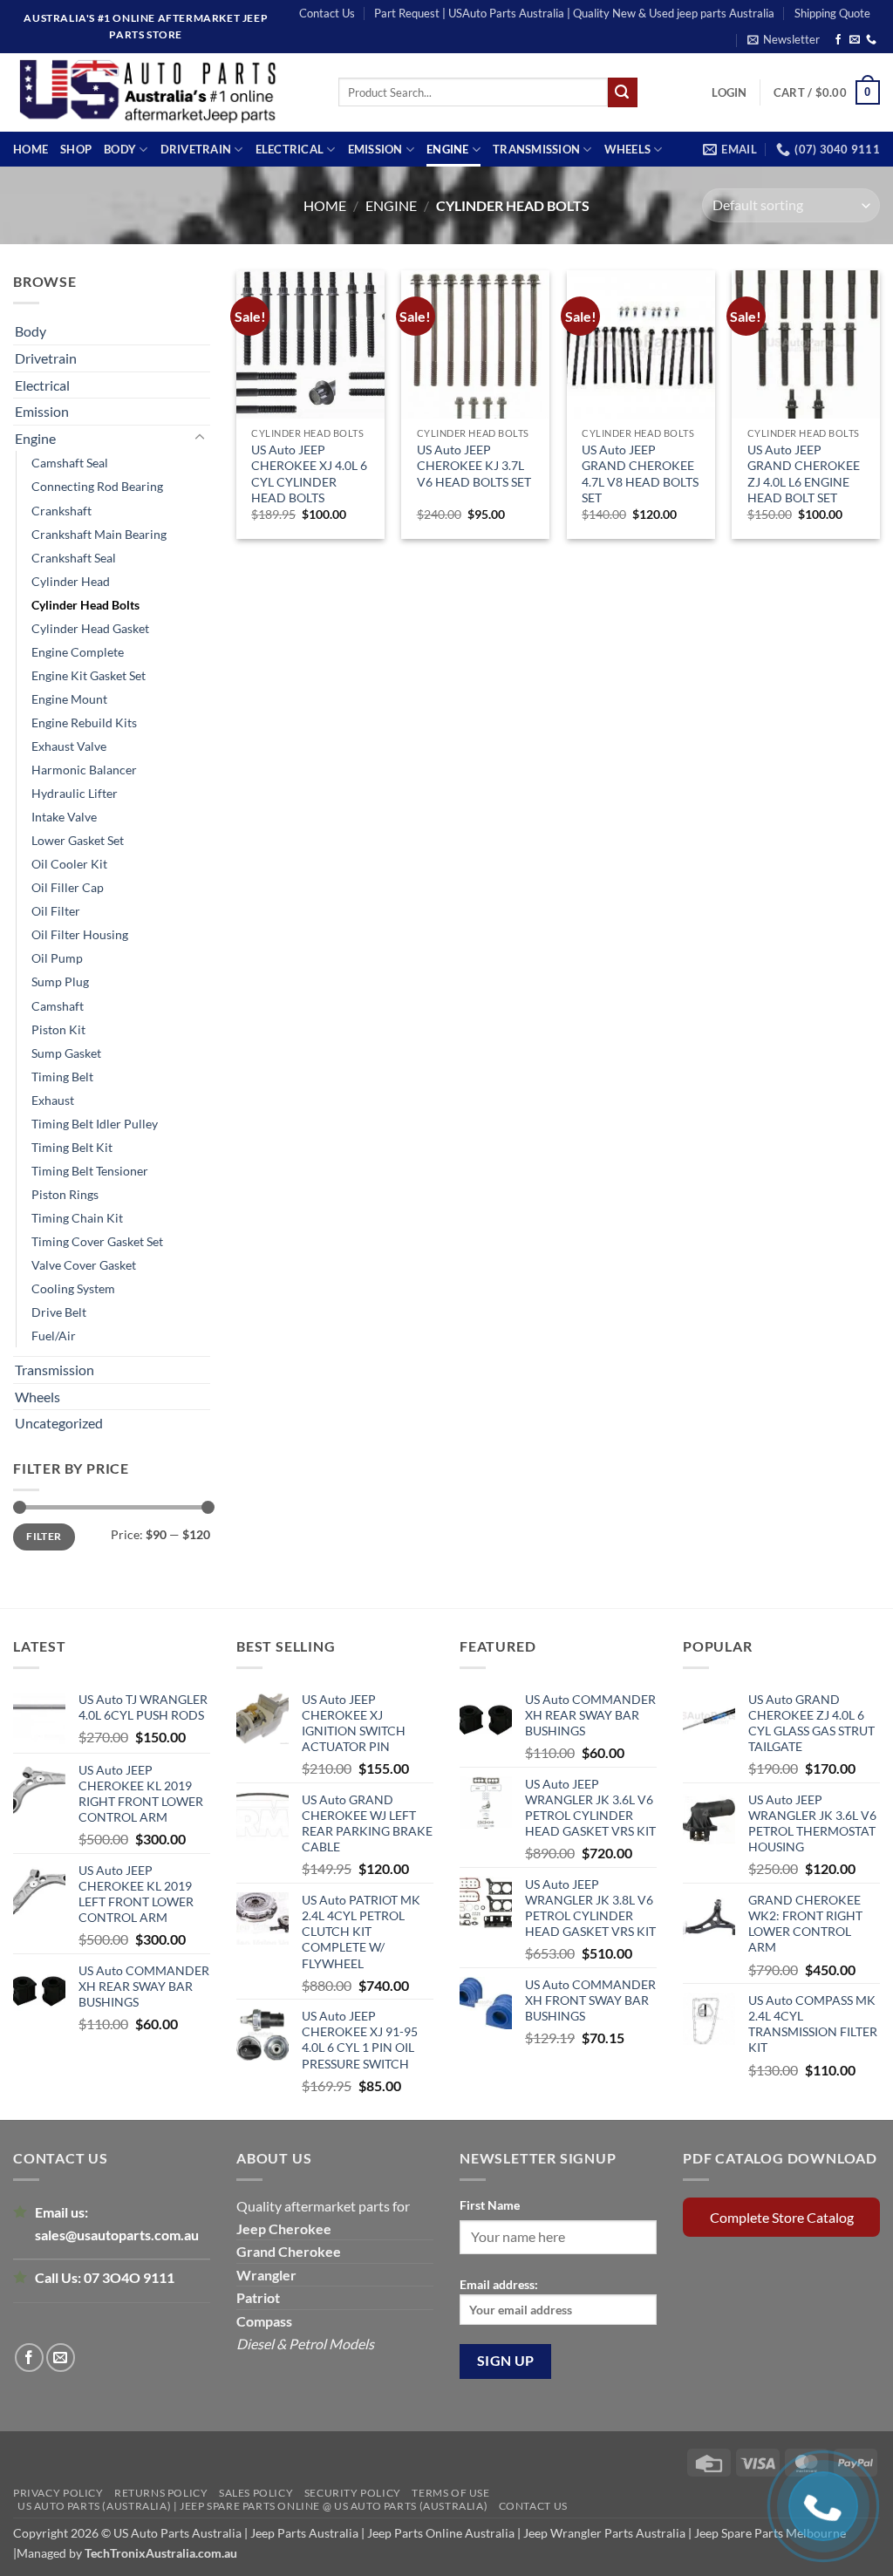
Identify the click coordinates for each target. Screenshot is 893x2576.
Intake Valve (64, 817)
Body (120, 149)
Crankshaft (61, 511)
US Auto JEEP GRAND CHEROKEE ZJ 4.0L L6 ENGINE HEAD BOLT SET (804, 474)
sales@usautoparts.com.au (117, 2235)
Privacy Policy (58, 2493)
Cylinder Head (71, 581)
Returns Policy (161, 2493)
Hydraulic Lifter (75, 793)
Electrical (290, 149)
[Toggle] (200, 438)
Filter (44, 1536)
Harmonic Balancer (84, 770)
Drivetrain (196, 149)
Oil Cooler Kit (69, 864)
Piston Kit (58, 1029)
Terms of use (450, 2493)
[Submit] (623, 92)
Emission (375, 149)
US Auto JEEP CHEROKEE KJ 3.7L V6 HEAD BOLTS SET (474, 465)
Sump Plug (60, 981)
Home (31, 149)
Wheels (628, 149)
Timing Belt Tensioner (90, 1171)
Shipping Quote (832, 13)
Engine (448, 149)
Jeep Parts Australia (306, 2533)
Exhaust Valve (69, 746)
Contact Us (327, 13)
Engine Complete (78, 652)
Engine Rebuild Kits (84, 722)
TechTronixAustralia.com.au (161, 2553)
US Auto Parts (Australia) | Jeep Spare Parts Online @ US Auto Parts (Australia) (252, 2506)
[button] (784, 39)
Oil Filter (56, 911)
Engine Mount (69, 699)
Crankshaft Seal (74, 558)
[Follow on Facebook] (838, 40)
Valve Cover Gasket (84, 1265)
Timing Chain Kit (77, 1218)
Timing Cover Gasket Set (97, 1241)
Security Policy (353, 2493)
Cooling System (73, 1288)
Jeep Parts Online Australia (441, 2533)
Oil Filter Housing (80, 934)
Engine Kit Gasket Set (89, 675)
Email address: (499, 2284)
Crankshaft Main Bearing (99, 534)
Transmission (536, 149)
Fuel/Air (54, 1336)
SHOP (76, 149)
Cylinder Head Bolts (85, 605)
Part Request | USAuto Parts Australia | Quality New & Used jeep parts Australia (574, 13)
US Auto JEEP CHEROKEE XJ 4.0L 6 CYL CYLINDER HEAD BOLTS (309, 474)
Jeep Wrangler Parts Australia (604, 2533)
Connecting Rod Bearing (97, 486)
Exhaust (53, 1100)
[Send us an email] (855, 40)
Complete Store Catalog (782, 2217)
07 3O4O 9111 (129, 2277)
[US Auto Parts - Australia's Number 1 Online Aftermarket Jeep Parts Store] (163, 92)
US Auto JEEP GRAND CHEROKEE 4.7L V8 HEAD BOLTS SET (640, 474)
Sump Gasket (66, 1053)
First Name (490, 2205)
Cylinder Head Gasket (90, 628)
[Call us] (871, 40)
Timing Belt (62, 1077)
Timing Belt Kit (72, 1147)
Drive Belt (59, 1312)
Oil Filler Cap (68, 887)
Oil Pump (57, 958)
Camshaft (58, 1006)
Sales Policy (256, 2493)
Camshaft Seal (70, 463)
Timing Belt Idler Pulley (95, 1124)
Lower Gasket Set (78, 840)
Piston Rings (65, 1194)
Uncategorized (59, 1423)
